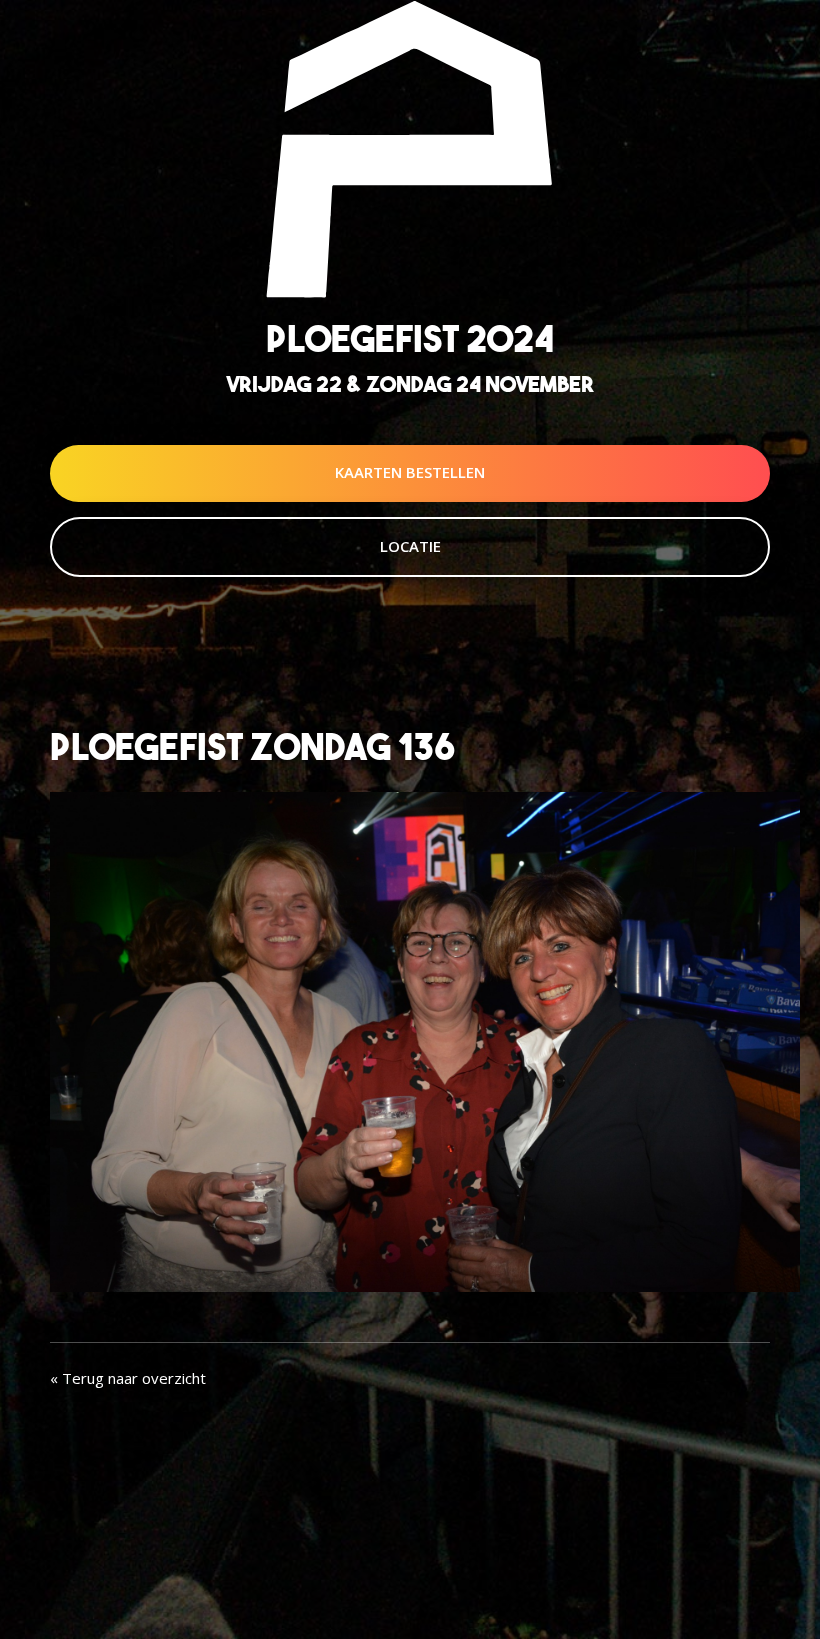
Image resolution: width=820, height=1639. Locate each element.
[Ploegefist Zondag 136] (425, 1040)
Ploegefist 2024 (410, 338)
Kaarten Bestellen (410, 472)
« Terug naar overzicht (128, 1378)
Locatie (410, 546)
